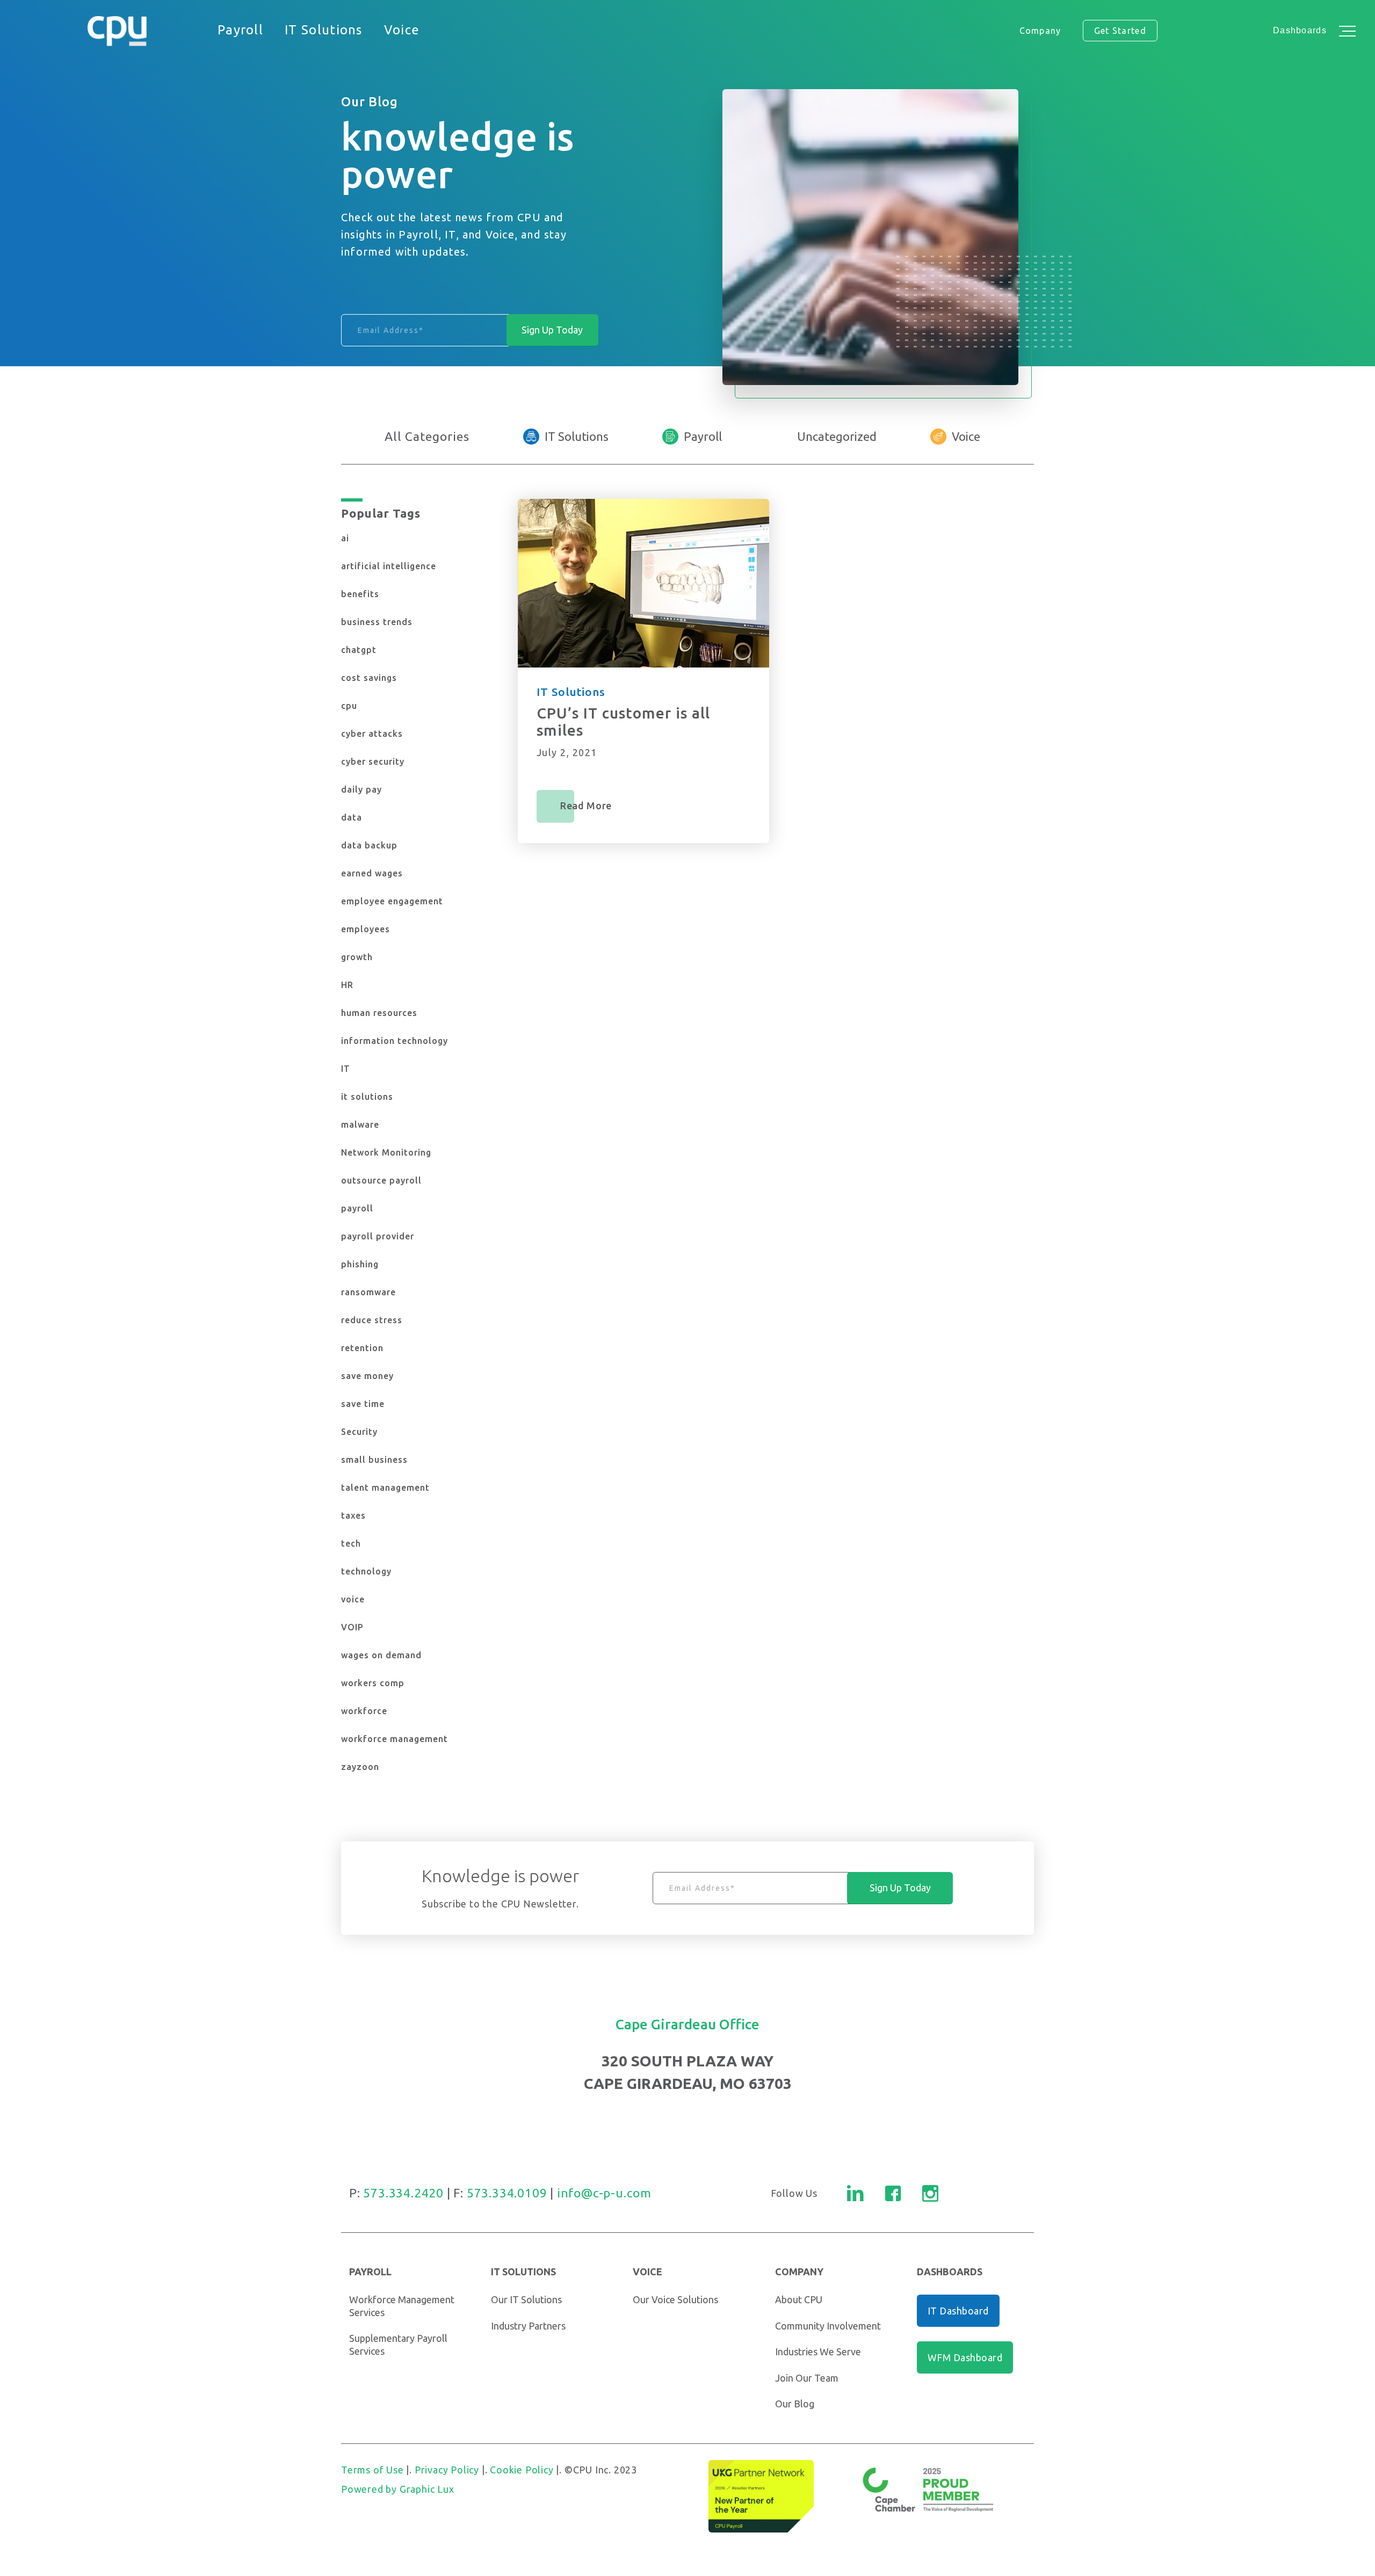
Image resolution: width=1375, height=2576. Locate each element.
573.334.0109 (507, 2193)
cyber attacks (372, 734)
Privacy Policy (447, 2470)
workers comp (373, 1683)
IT (346, 1069)
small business (374, 1460)
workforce (364, 1711)
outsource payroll (381, 1180)
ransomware (368, 1292)
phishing (360, 1264)
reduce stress (372, 1320)
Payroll (703, 436)
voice (353, 1599)
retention (362, 1348)
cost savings (369, 678)
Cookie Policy (522, 2470)
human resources (379, 1013)
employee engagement (392, 901)
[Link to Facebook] (893, 2193)
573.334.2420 (403, 2193)
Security (359, 1432)
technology (366, 1571)
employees (366, 929)
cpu (349, 706)
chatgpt (359, 650)
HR (347, 985)
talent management (385, 1487)
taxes (353, 1515)
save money (367, 1376)
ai (345, 538)
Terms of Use (372, 2470)
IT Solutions (577, 436)
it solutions (367, 1097)
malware (360, 1124)
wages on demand (381, 1655)
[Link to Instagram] (930, 2193)
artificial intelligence (389, 566)
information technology (395, 1041)
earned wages (372, 873)
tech (351, 1543)
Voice (966, 436)
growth (357, 957)
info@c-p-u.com (604, 2193)
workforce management (395, 1739)
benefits (360, 594)
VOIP (352, 1627)
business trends (377, 622)
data (352, 817)
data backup (369, 845)
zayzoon (360, 1767)
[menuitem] (240, 31)
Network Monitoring (386, 1152)
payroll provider (378, 1236)
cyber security (373, 761)
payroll (357, 1208)
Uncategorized (837, 436)
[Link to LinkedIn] (855, 2193)
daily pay (361, 789)
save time (363, 1404)
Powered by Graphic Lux (398, 2489)
